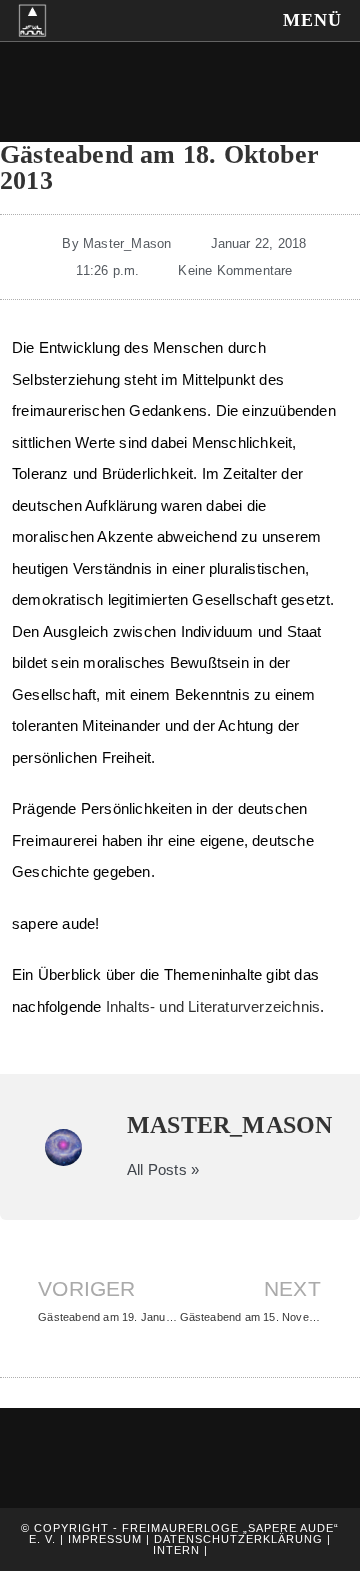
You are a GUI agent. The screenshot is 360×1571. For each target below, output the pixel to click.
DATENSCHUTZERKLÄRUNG (240, 1539)
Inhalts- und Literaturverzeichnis (213, 1006)
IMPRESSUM (103, 1539)
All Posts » (163, 1169)
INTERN (178, 1550)
